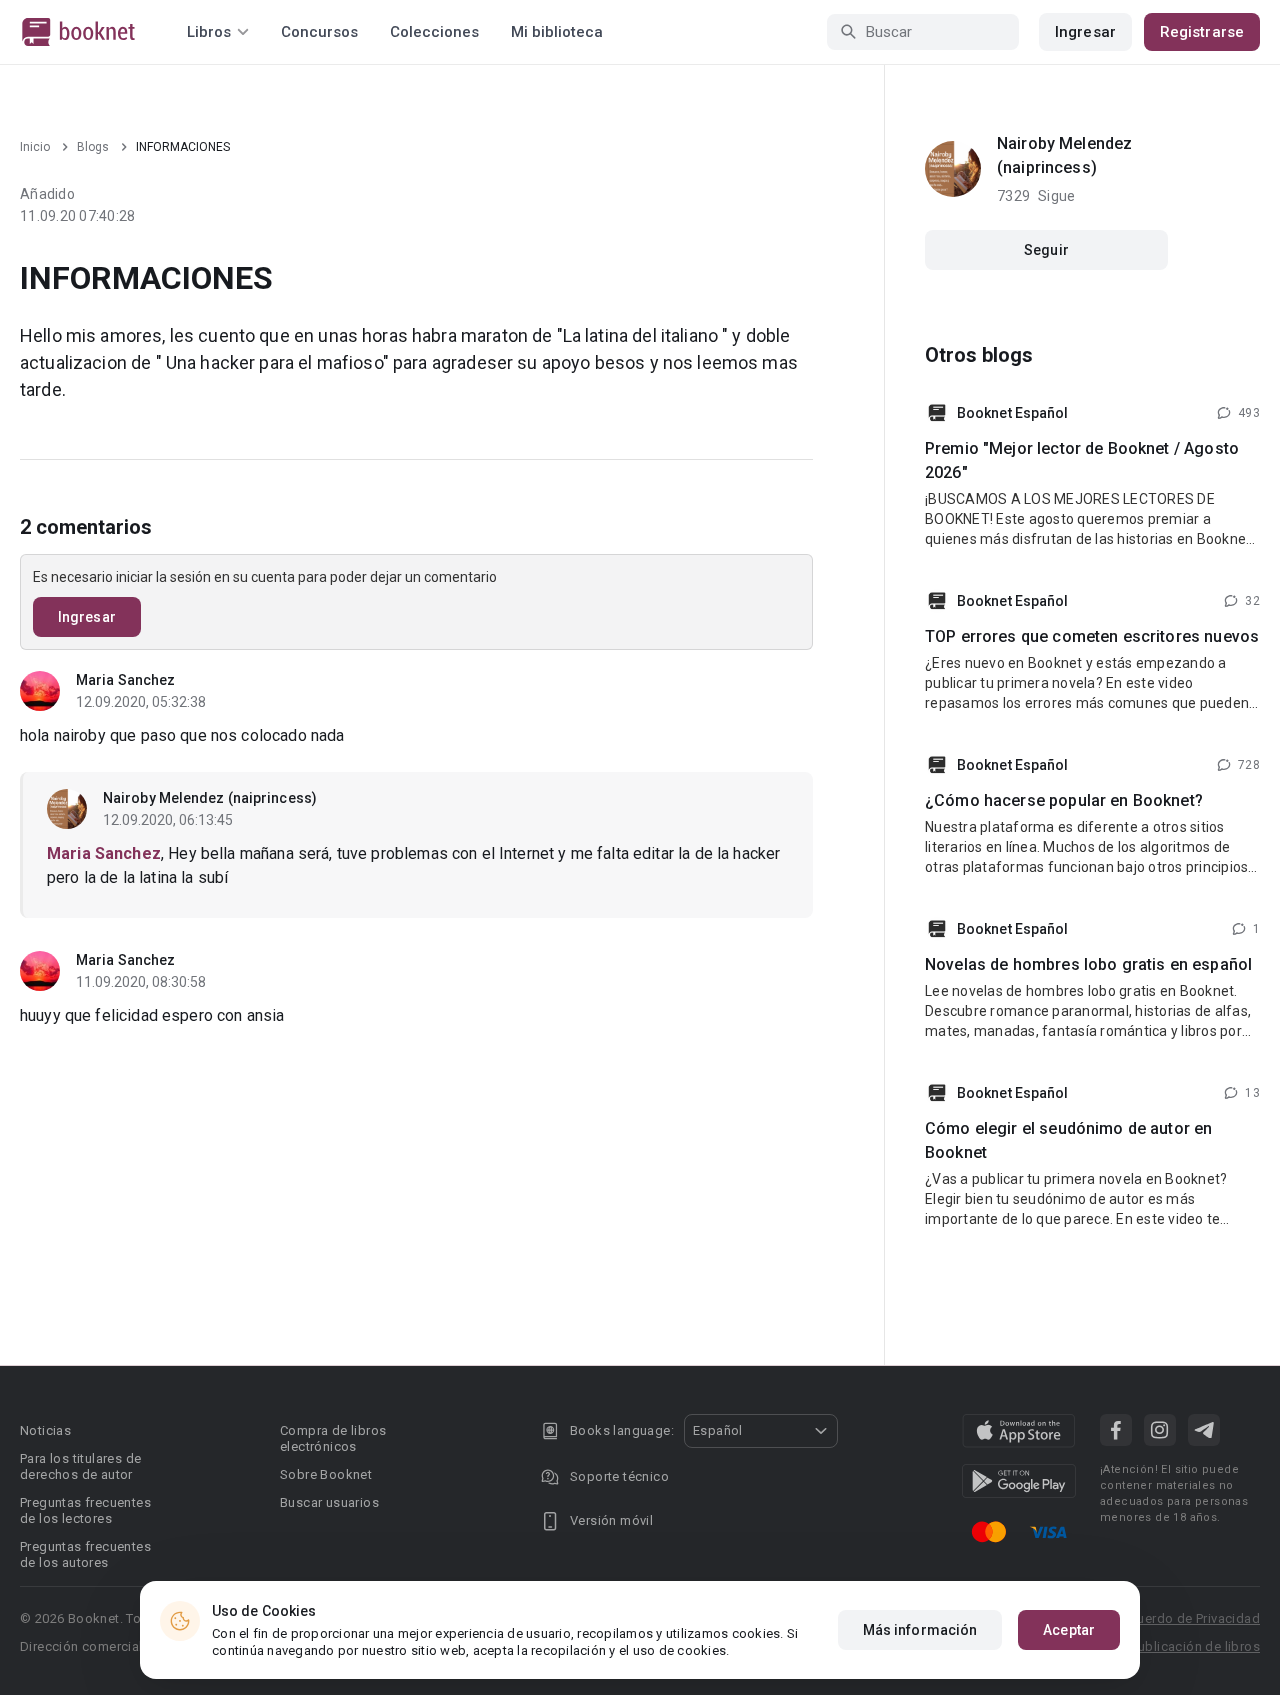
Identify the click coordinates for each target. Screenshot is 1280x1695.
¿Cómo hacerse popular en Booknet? (1064, 800)
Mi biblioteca (557, 32)
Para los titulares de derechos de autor (80, 1466)
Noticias (45, 1430)
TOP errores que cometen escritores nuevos (1092, 636)
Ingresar (1085, 32)
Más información (920, 1630)
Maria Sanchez (125, 680)
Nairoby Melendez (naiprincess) (210, 798)
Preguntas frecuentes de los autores (85, 1554)
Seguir (1046, 250)
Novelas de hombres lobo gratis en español (1088, 964)
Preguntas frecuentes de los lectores (85, 1510)
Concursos (319, 32)
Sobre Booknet (326, 1474)
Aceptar (1069, 1630)
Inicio (35, 147)
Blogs (93, 147)
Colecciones (434, 32)
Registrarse (1202, 32)
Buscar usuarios (329, 1502)
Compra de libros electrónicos (333, 1438)
